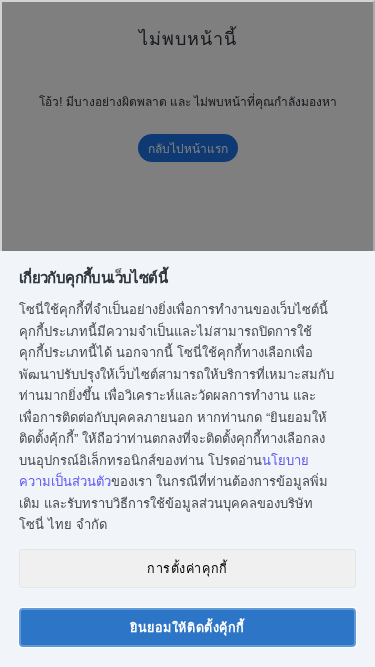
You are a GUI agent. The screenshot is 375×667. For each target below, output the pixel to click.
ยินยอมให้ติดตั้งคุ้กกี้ (187, 627)
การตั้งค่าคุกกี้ (187, 568)
